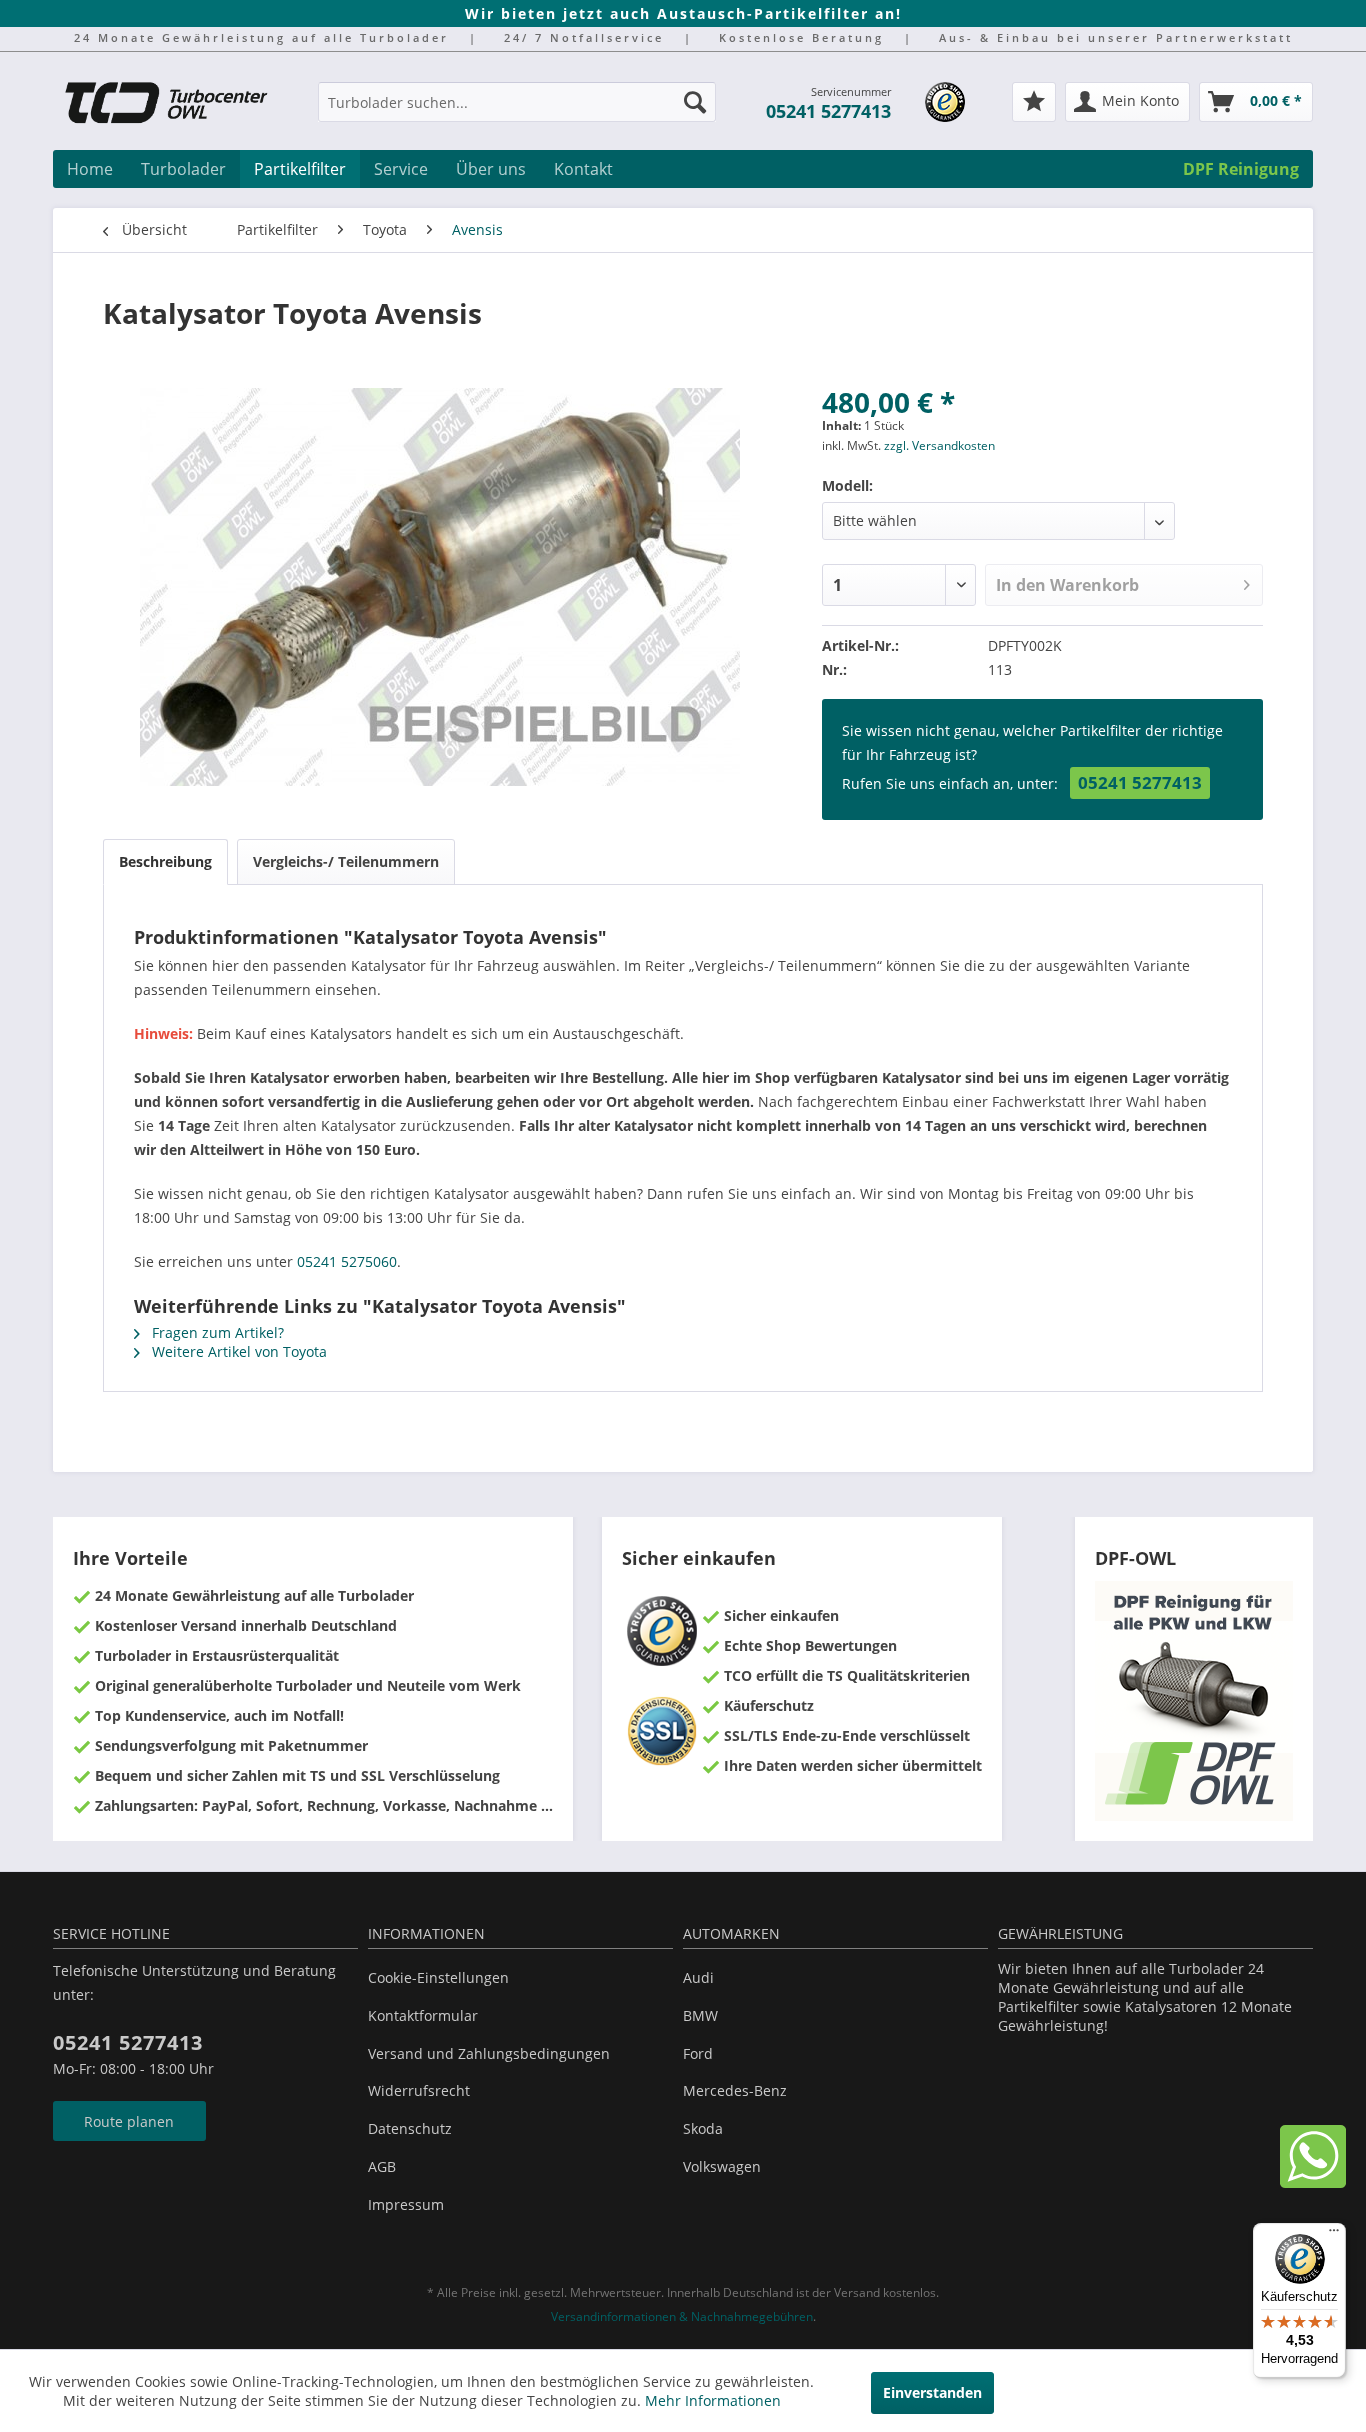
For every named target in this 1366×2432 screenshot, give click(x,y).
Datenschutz (410, 2128)
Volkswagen (722, 2166)
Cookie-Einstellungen (438, 1977)
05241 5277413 (828, 111)
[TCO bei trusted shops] (945, 102)
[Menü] (1334, 2235)
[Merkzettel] (1034, 102)
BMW (700, 2015)
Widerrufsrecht (419, 2090)
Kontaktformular (423, 2015)
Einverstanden (932, 2392)
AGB (382, 2166)
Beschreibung (165, 861)
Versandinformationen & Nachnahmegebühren (682, 2316)
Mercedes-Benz (735, 2090)
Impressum (406, 2204)
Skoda (703, 2128)
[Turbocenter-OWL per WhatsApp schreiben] (1313, 2182)
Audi (698, 1977)
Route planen (129, 2121)
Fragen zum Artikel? (216, 1332)
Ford (698, 2053)
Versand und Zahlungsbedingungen (489, 2053)
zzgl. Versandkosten (939, 445)
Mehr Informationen (713, 2400)
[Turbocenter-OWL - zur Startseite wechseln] (178, 105)
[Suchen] (695, 102)
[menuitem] (517, 111)
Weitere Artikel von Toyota (237, 1351)
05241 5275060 (347, 1261)
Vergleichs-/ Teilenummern (346, 861)
